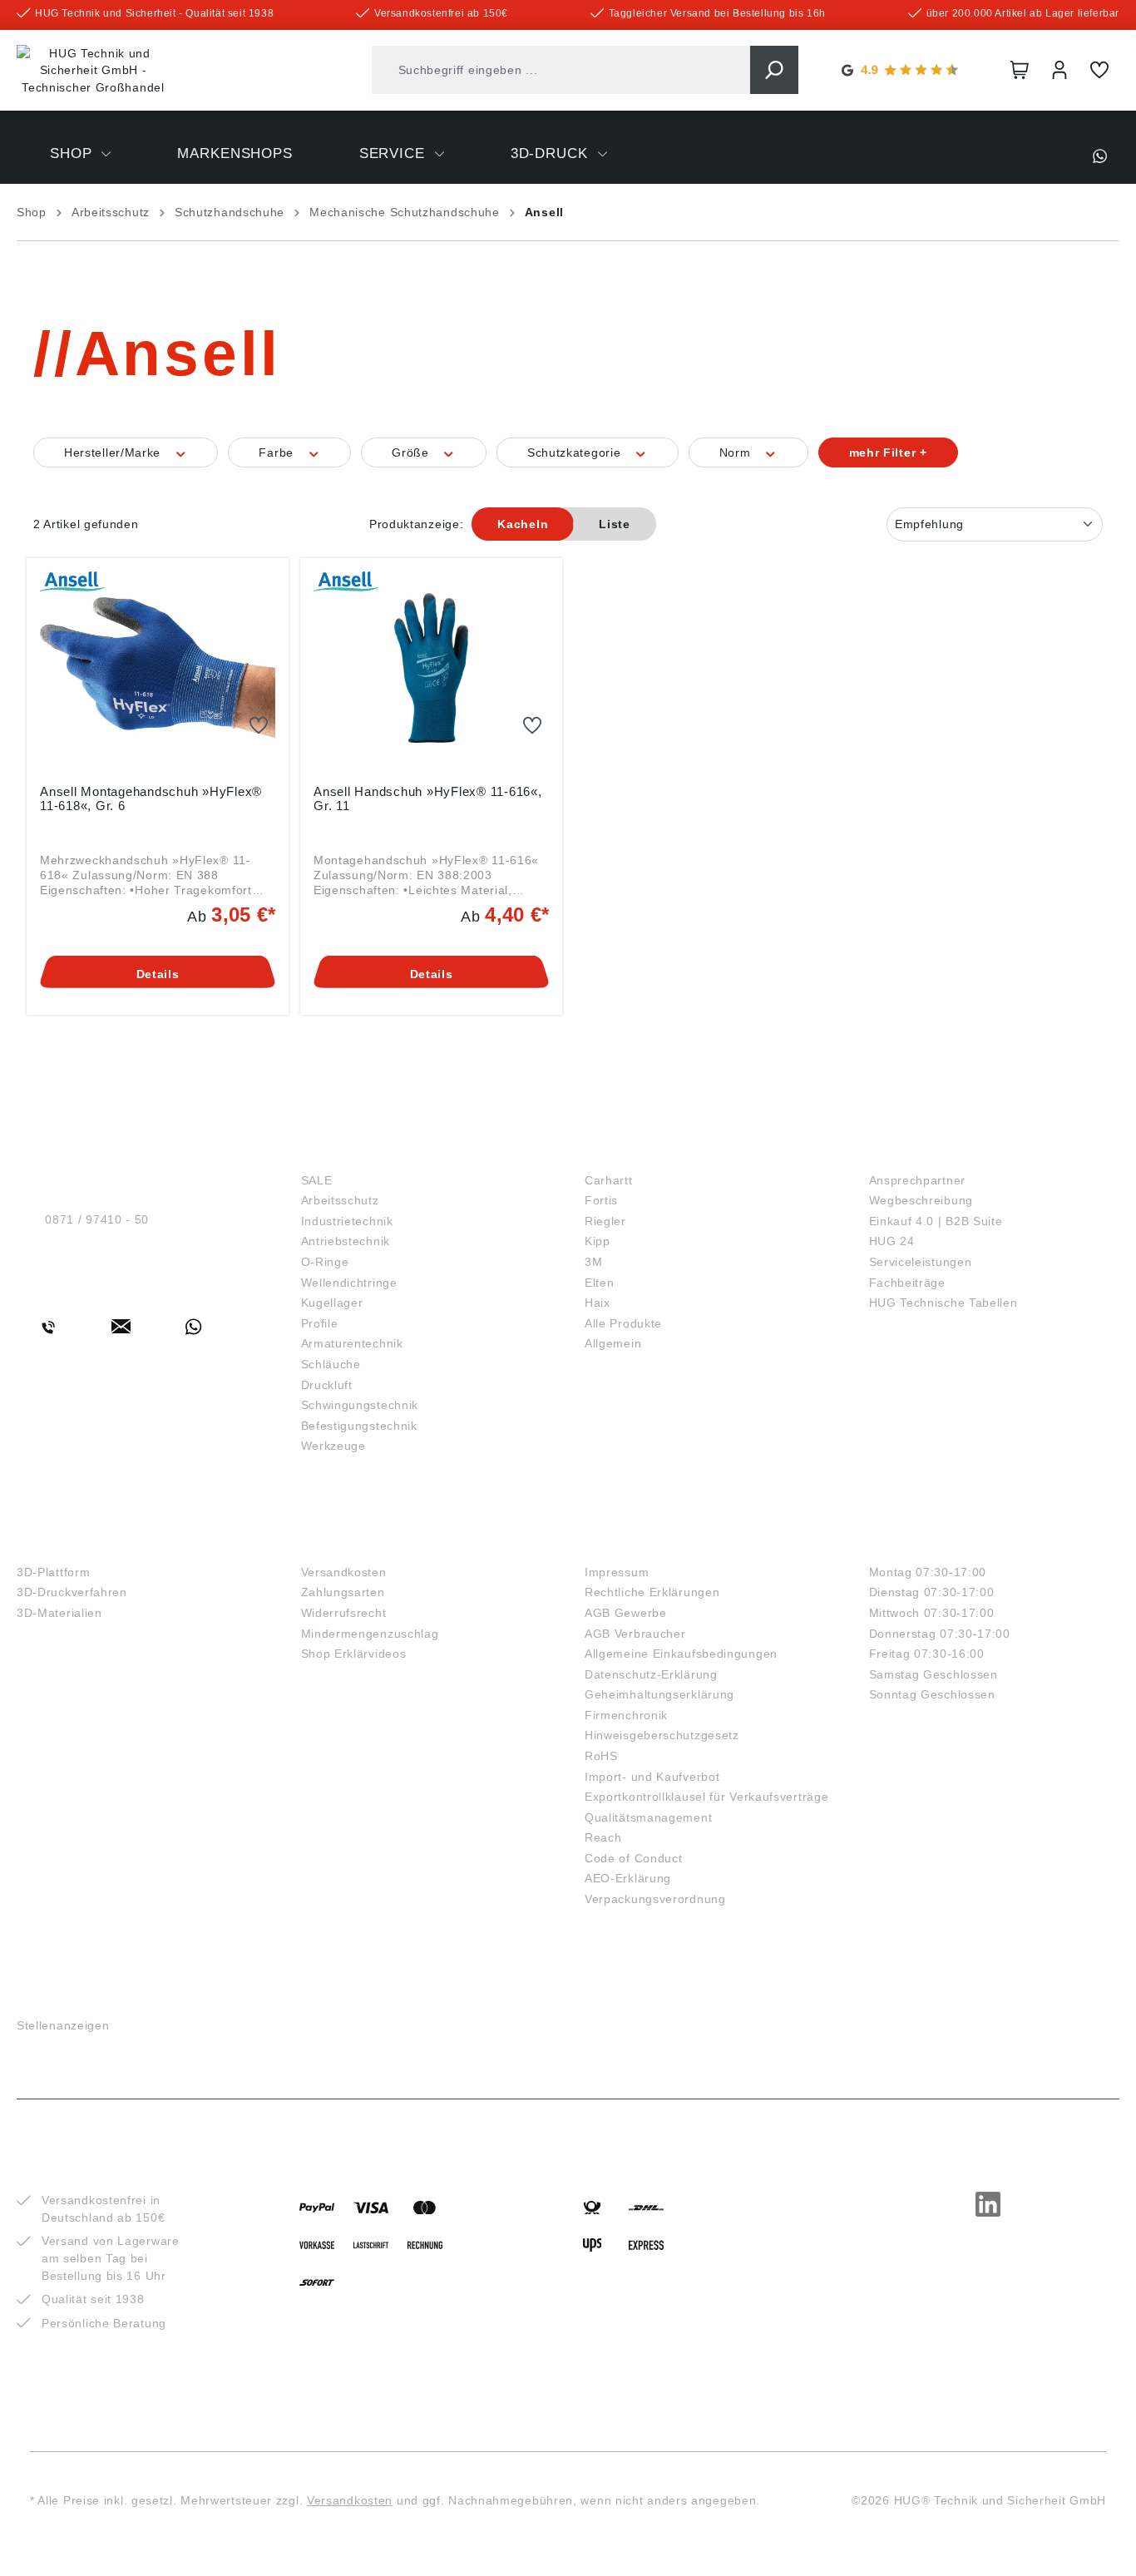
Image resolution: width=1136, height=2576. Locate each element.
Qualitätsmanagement (648, 1817)
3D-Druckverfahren (72, 1592)
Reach (603, 1837)
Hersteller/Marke (114, 452)
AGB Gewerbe (626, 1613)
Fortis (601, 1200)
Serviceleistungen (921, 1262)
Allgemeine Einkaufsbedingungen (681, 1654)
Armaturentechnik (352, 1343)
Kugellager (332, 1303)
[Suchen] (774, 70)
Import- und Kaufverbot (652, 1777)
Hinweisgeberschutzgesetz (662, 1735)
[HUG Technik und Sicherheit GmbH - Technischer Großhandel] (93, 71)
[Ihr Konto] (1059, 70)
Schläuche (331, 1364)
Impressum (617, 1572)
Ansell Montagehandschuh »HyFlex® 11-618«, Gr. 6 (151, 799)
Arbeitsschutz (340, 1200)
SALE (317, 1180)
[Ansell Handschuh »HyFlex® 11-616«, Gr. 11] (431, 668)
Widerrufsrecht (344, 1613)
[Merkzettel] (1099, 70)
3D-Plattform (53, 1572)
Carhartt (609, 1180)
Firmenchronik (626, 1715)
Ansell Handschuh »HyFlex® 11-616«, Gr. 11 (428, 799)
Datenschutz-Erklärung (651, 1674)
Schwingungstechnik (360, 1405)
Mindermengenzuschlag (370, 1634)
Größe (412, 452)
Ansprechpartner (918, 1180)
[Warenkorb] (1020, 70)
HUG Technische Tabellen (943, 1303)
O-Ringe (325, 1262)
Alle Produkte (623, 1323)
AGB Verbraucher (635, 1634)
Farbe (278, 452)
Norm (737, 452)
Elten (600, 1283)
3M (593, 1262)
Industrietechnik (347, 1221)
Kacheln (523, 524)
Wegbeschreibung (921, 1200)
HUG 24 (892, 1241)
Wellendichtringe (349, 1283)
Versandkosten (344, 1572)
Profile (320, 1323)
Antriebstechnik (346, 1241)
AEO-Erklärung (628, 1878)
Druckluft (327, 1385)
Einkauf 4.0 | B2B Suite (936, 1221)
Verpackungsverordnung (655, 1899)
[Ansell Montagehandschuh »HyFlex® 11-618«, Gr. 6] (158, 668)
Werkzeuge (333, 1446)
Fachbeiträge (907, 1283)
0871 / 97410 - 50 (97, 1219)
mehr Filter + (888, 452)
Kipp (598, 1241)
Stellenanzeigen (63, 2025)
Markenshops (643, 1152)
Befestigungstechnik (359, 1426)
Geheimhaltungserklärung (659, 1694)
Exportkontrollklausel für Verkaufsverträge (706, 1797)
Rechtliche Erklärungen (652, 1592)
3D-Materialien (59, 1613)
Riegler (605, 1221)
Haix (598, 1303)
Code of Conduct (634, 1858)
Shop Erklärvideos (354, 1654)
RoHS (601, 1756)
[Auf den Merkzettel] (259, 726)
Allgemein (613, 1343)
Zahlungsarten (343, 1592)
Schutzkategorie (576, 452)
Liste (615, 524)
